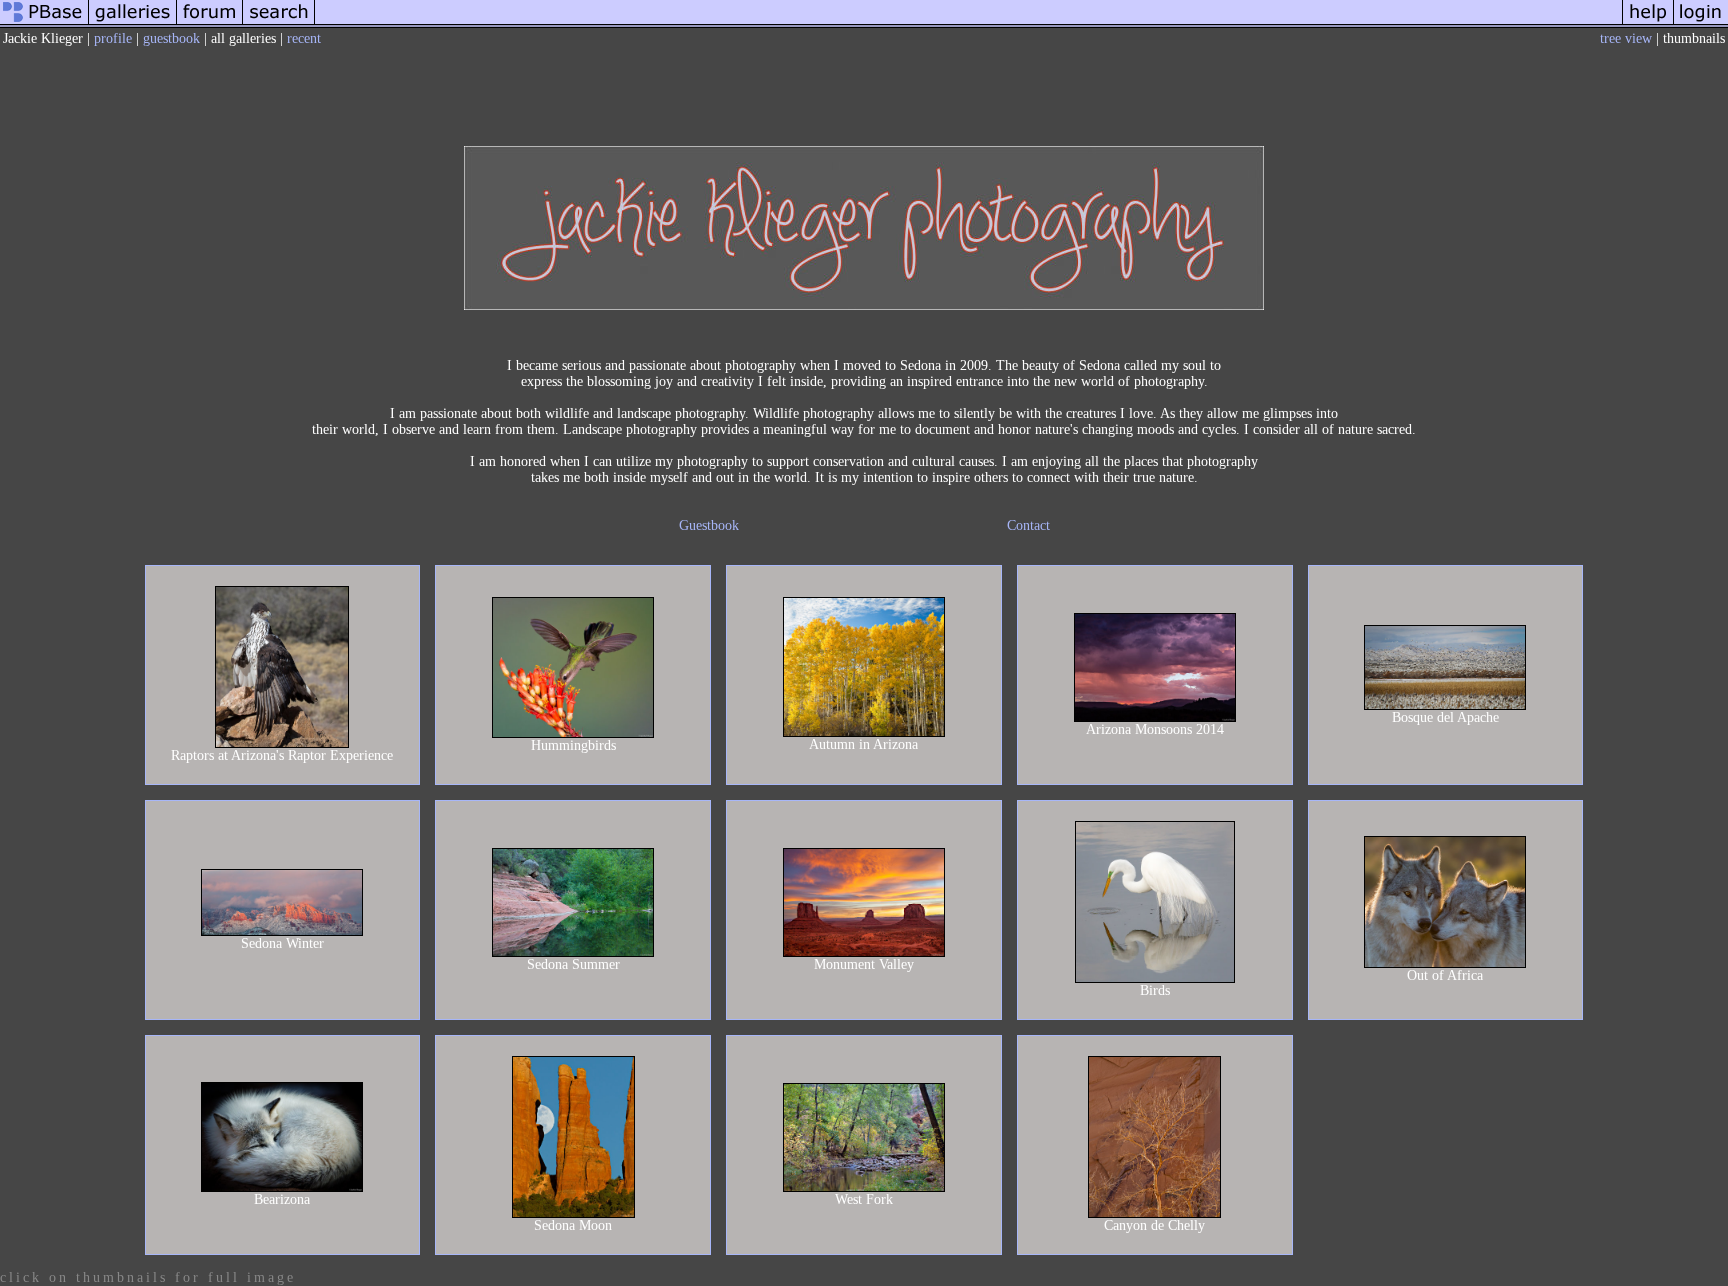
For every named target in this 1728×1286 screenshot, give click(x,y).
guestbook (171, 38)
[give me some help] (1648, 23)
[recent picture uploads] (133, 23)
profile (113, 38)
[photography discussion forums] (210, 23)
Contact (1028, 525)
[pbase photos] (44, 23)
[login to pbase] (1701, 23)
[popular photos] (968, 23)
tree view (1626, 38)
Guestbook (709, 525)
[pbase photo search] (279, 23)
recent (304, 38)
